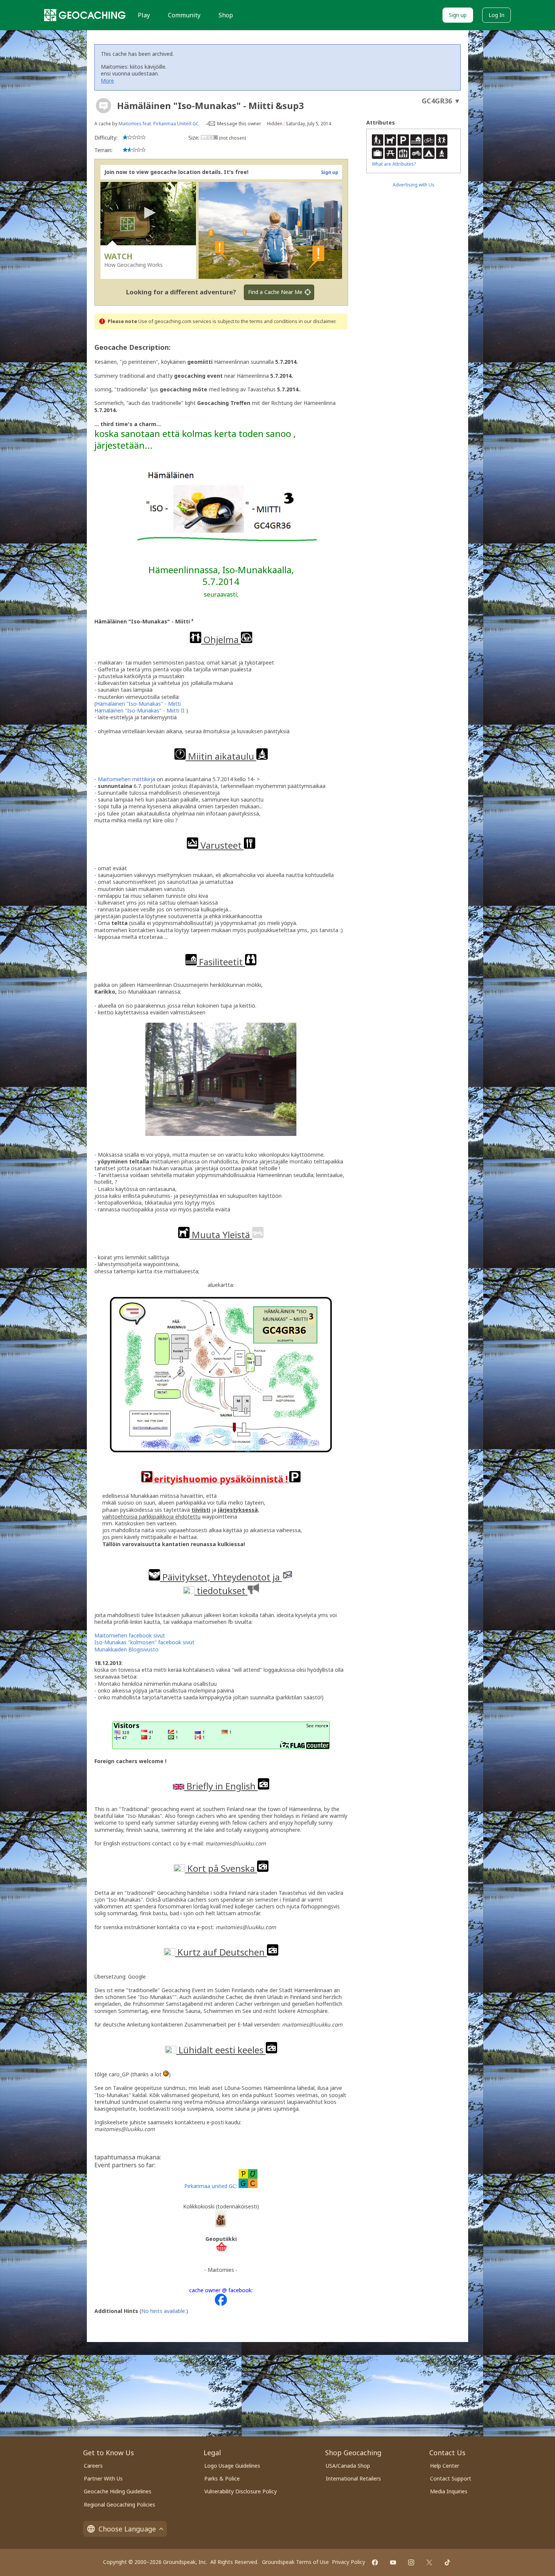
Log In (496, 15)
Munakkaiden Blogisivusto (126, 1649)
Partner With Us (103, 2478)
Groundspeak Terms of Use (295, 2562)
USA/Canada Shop (348, 2466)
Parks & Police (222, 2478)
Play (144, 15)
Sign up (458, 15)
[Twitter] (429, 2562)
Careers (93, 2466)
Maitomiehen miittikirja (126, 779)
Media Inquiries (449, 2491)
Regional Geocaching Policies (119, 2504)
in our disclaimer (317, 321)
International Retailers (353, 2478)
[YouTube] (393, 2562)
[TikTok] (447, 2562)
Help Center (445, 2466)
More (107, 81)
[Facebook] (375, 2562)
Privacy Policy (348, 2562)
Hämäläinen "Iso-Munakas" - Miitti (138, 704)
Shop (226, 15)
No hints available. (164, 2311)
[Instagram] (411, 2562)
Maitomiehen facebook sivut (130, 1635)
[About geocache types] (103, 106)
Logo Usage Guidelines (232, 2466)
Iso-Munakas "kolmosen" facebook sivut (144, 1642)
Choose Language (127, 2529)
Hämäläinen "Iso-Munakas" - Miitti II (140, 710)
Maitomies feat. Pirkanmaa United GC (159, 124)
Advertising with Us (414, 185)
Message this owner (239, 124)
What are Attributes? (394, 164)
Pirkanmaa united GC (210, 2186)
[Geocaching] (85, 15)
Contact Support (451, 2478)
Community (184, 15)
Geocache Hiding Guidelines (118, 2491)
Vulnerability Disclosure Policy (240, 2491)
